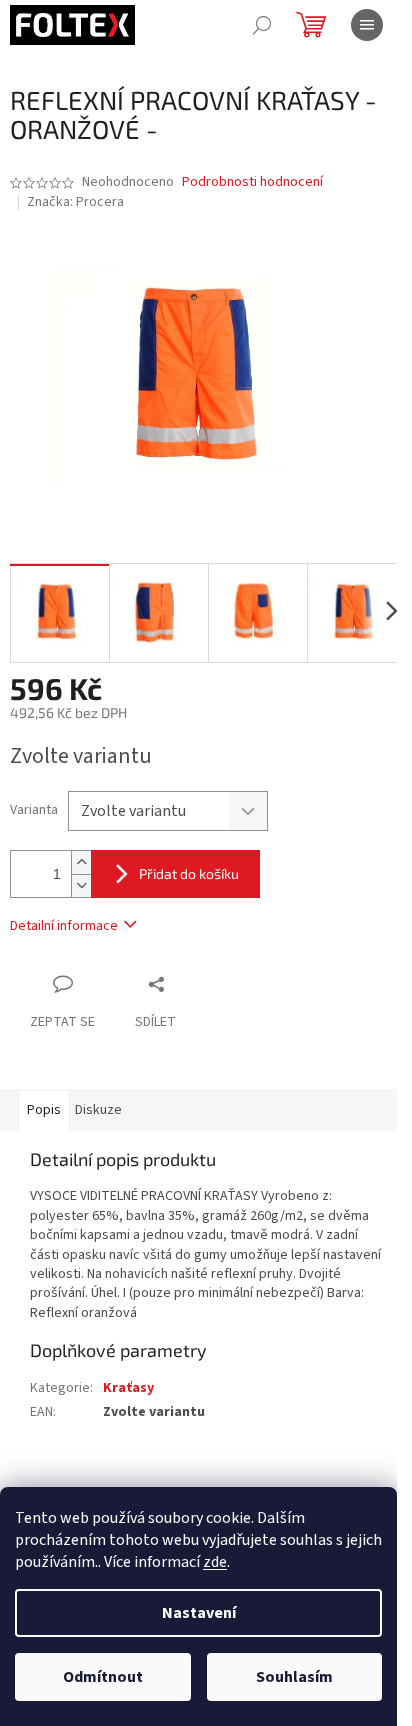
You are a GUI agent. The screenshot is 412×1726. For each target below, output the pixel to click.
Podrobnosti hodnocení (252, 182)
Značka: (75, 202)
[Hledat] (262, 25)
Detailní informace (64, 926)
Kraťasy (128, 1388)
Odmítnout (103, 1677)
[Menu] (367, 25)
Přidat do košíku (189, 873)
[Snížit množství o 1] (81, 885)
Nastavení (199, 1613)
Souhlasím (294, 1677)
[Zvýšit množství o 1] (81, 862)
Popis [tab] (44, 1110)
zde (215, 1562)
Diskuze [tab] (98, 1110)
